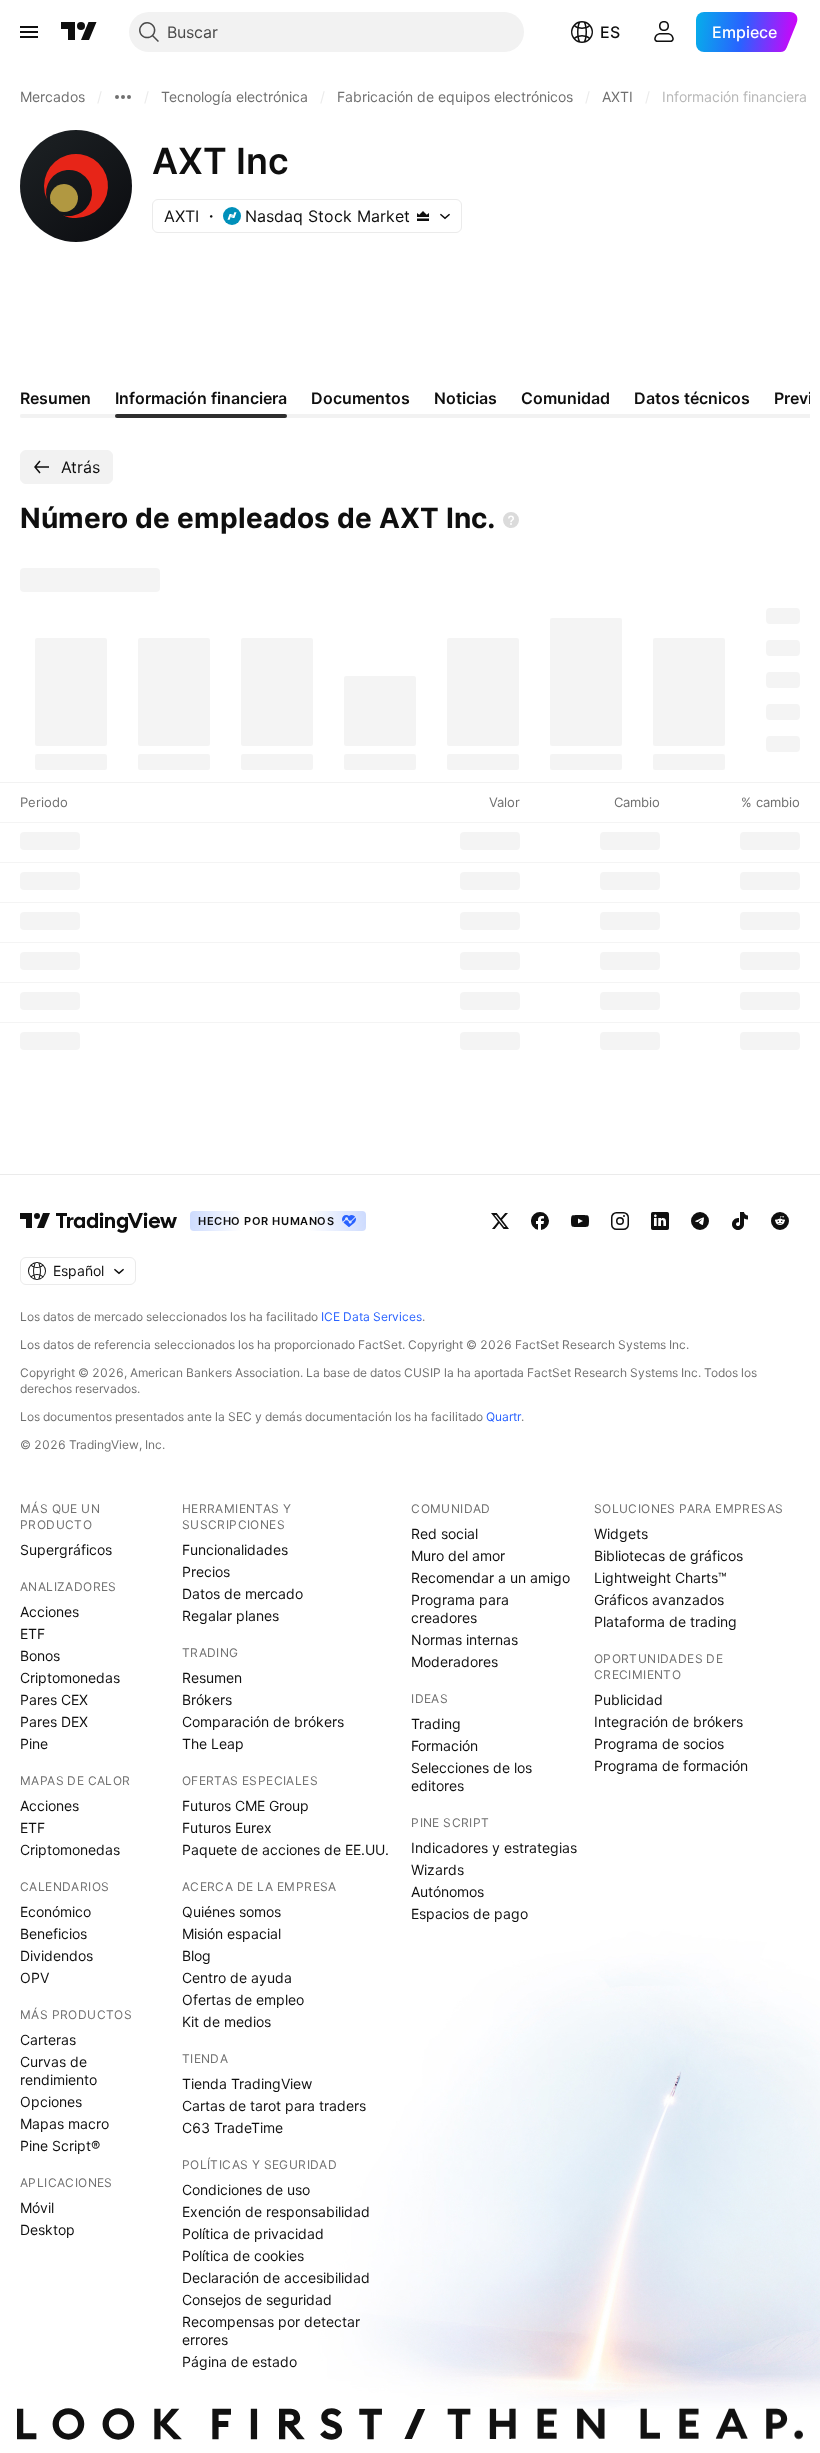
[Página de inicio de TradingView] (79, 32)
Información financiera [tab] (201, 398)
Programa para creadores (460, 1608)
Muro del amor (458, 1555)
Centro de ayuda (237, 1977)
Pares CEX (54, 1699)
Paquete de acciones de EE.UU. (285, 1849)
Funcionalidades (235, 1549)
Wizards (437, 1869)
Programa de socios (659, 1743)
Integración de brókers (668, 1721)
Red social (444, 1533)
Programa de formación (671, 1765)
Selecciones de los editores (471, 1776)
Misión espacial (231, 1933)
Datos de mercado (242, 1593)
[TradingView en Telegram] (700, 1221)
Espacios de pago (469, 1913)
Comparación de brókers (263, 1721)
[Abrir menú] (29, 32)
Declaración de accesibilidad (276, 2277)
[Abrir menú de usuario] (664, 32)
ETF (32, 1633)
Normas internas (464, 1639)
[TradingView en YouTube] (580, 1221)
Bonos (40, 1655)
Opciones (51, 2101)
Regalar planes (230, 1615)
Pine (34, 1743)
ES (610, 32)
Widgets (621, 1533)
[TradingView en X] (500, 1221)
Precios (206, 1571)
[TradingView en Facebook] (540, 1221)
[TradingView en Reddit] (780, 1221)
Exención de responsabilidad (276, 2211)
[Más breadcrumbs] (123, 97)
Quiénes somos (231, 1911)
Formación (444, 1745)
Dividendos (56, 1955)
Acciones (49, 1611)
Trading (436, 1723)
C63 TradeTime (232, 2127)
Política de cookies (243, 2255)
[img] (423, 216)
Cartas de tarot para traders (274, 2105)
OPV (34, 1977)
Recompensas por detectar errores (271, 2330)
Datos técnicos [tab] (692, 398)
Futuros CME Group (245, 1805)
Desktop (47, 2229)
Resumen (212, 1677)
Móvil (37, 2207)
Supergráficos (66, 1549)
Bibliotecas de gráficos (668, 1555)
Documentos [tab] (360, 398)
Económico (55, 1911)
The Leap (213, 1743)
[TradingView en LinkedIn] (660, 1221)
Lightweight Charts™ (660, 1577)
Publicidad (628, 1699)
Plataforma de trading (665, 1621)
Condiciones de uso (246, 2189)
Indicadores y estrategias (494, 1847)
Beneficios (53, 1933)
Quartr (503, 1416)
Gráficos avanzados (659, 1599)
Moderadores (454, 1661)
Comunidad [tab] (565, 398)
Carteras (48, 2039)
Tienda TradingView (247, 2083)
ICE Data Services (371, 1316)
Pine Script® (60, 2145)
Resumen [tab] (55, 398)
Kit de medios (226, 2021)
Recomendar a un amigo (490, 1577)
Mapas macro (64, 2123)
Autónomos (447, 1891)
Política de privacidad (253, 2233)
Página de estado (239, 2361)
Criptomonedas (70, 1677)
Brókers (207, 1699)
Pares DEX (54, 1721)
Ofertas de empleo (243, 1999)
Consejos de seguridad (257, 2299)
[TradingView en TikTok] (740, 1221)
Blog (196, 1955)
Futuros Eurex (227, 1827)
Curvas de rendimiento (58, 2070)
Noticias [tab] (465, 398)
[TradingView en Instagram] (620, 1221)
